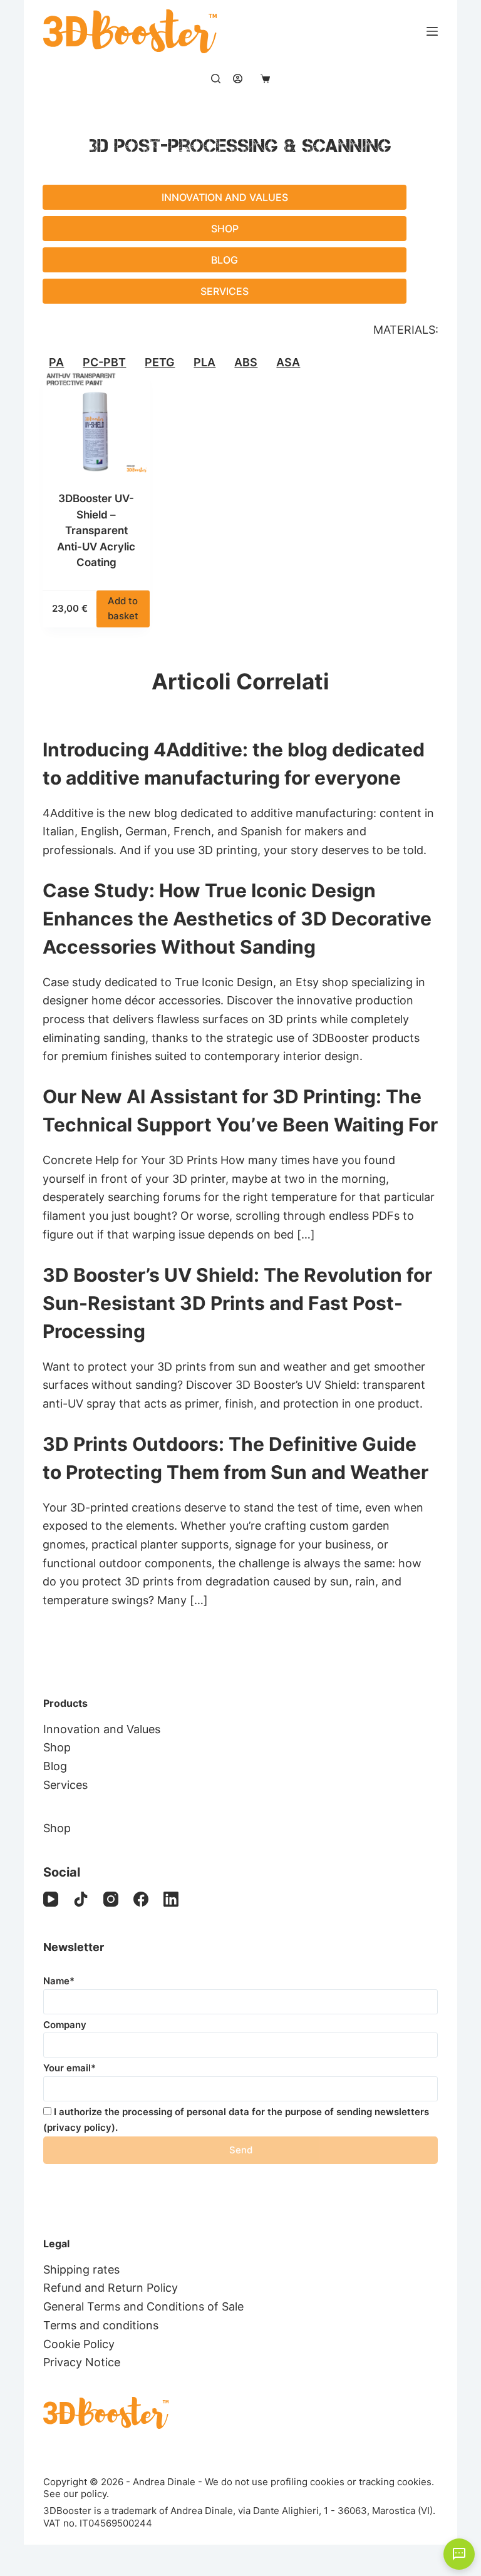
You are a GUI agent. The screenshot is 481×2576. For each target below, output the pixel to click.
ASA (288, 363)
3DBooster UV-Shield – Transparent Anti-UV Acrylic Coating (96, 530)
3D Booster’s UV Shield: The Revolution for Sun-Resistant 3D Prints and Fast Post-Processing (237, 1303)
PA (56, 363)
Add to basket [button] (123, 609)
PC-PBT (104, 363)
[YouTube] (51, 1899)
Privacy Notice (82, 2362)
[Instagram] (111, 1899)
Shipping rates (81, 2269)
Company (65, 2025)
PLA (204, 363)
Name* (59, 1981)
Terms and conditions (101, 2325)
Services (225, 291)
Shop (225, 229)
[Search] (216, 79)
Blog (225, 260)
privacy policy (79, 2127)
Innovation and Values (225, 197)
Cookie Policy (79, 2344)
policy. (95, 2494)
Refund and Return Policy (111, 2288)
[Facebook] (141, 1899)
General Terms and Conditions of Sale (143, 2306)
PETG (160, 363)
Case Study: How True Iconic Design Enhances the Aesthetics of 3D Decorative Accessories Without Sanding (237, 919)
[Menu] (432, 31)
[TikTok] (81, 1899)
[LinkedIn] (171, 1899)
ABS (246, 363)
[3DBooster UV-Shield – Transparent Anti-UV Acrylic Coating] (96, 422)
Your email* (70, 2068)
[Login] (238, 79)
